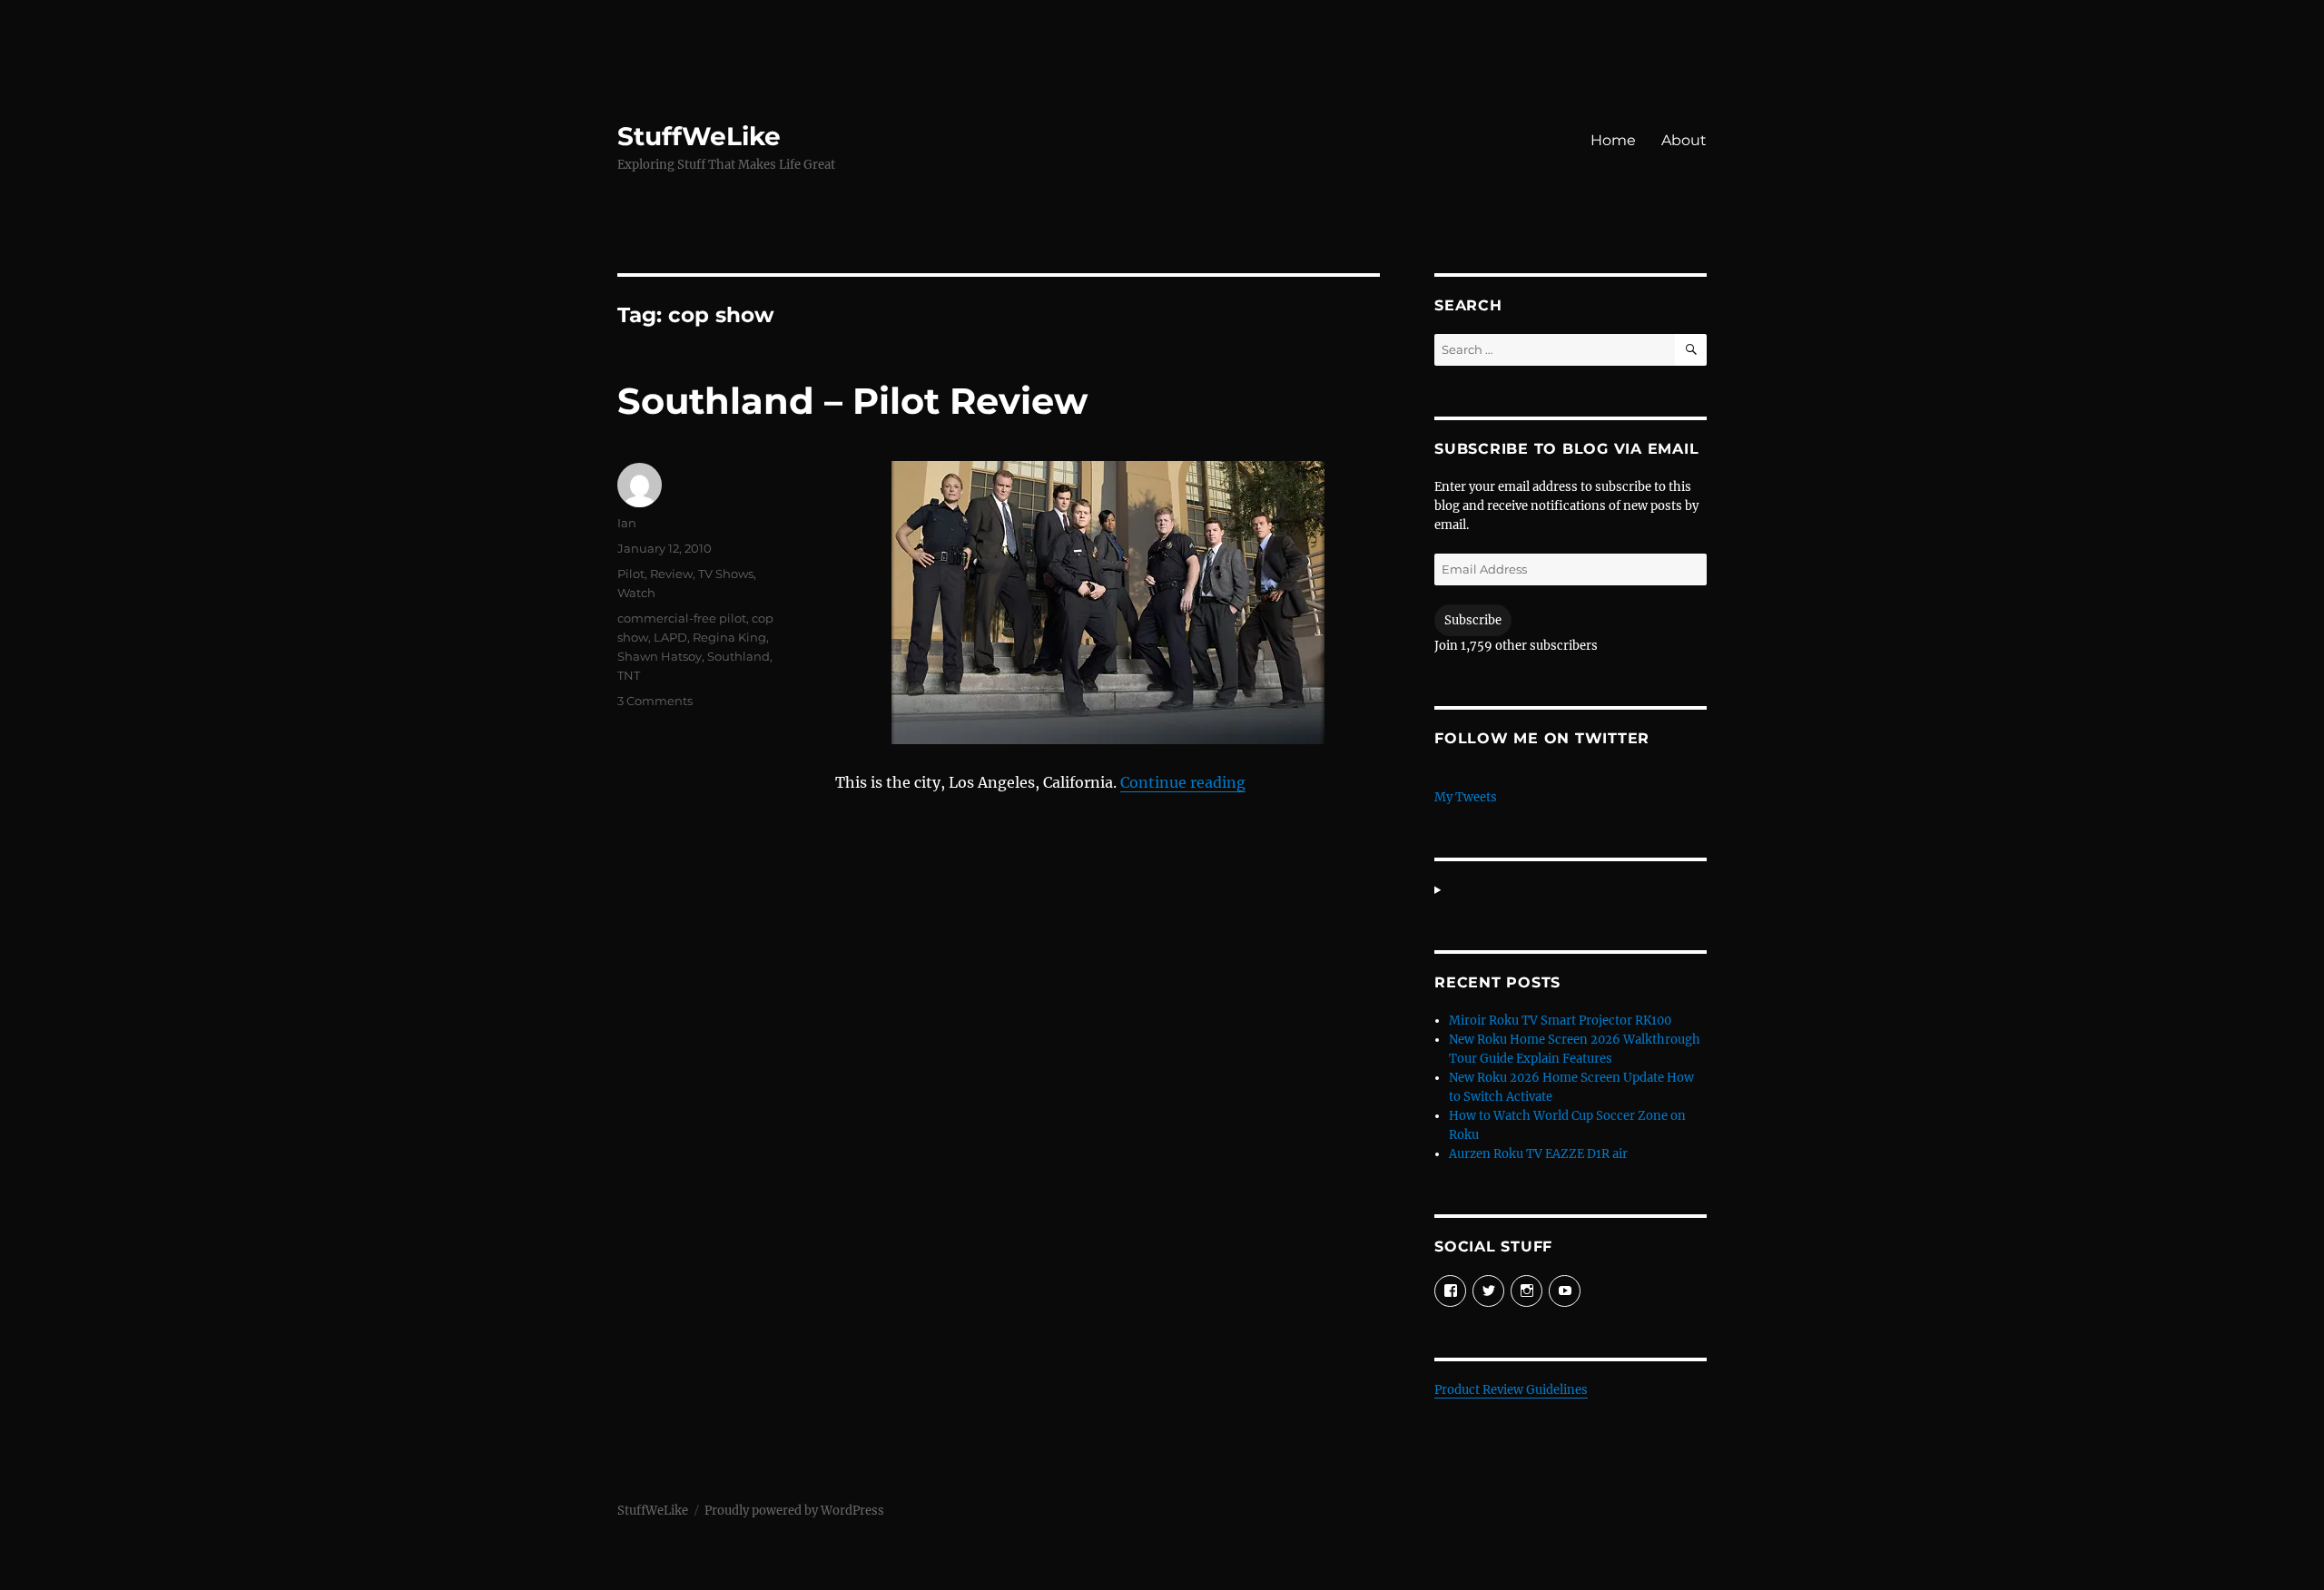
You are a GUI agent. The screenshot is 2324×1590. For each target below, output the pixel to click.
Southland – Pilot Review (852, 401)
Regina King (729, 637)
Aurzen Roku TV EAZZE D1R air (1538, 1154)
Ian (627, 523)
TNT (629, 675)
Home (1613, 140)
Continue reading (1183, 782)
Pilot (631, 574)
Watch (636, 593)
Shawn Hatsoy (660, 656)
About (1684, 140)
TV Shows (726, 574)
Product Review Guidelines (1511, 1390)
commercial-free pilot (682, 618)
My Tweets (1466, 797)
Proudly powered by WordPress (794, 1511)
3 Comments (655, 701)
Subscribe (1473, 620)
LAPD (670, 637)
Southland (739, 656)
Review (671, 574)
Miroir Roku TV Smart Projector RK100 (1560, 1021)
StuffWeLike (699, 136)
